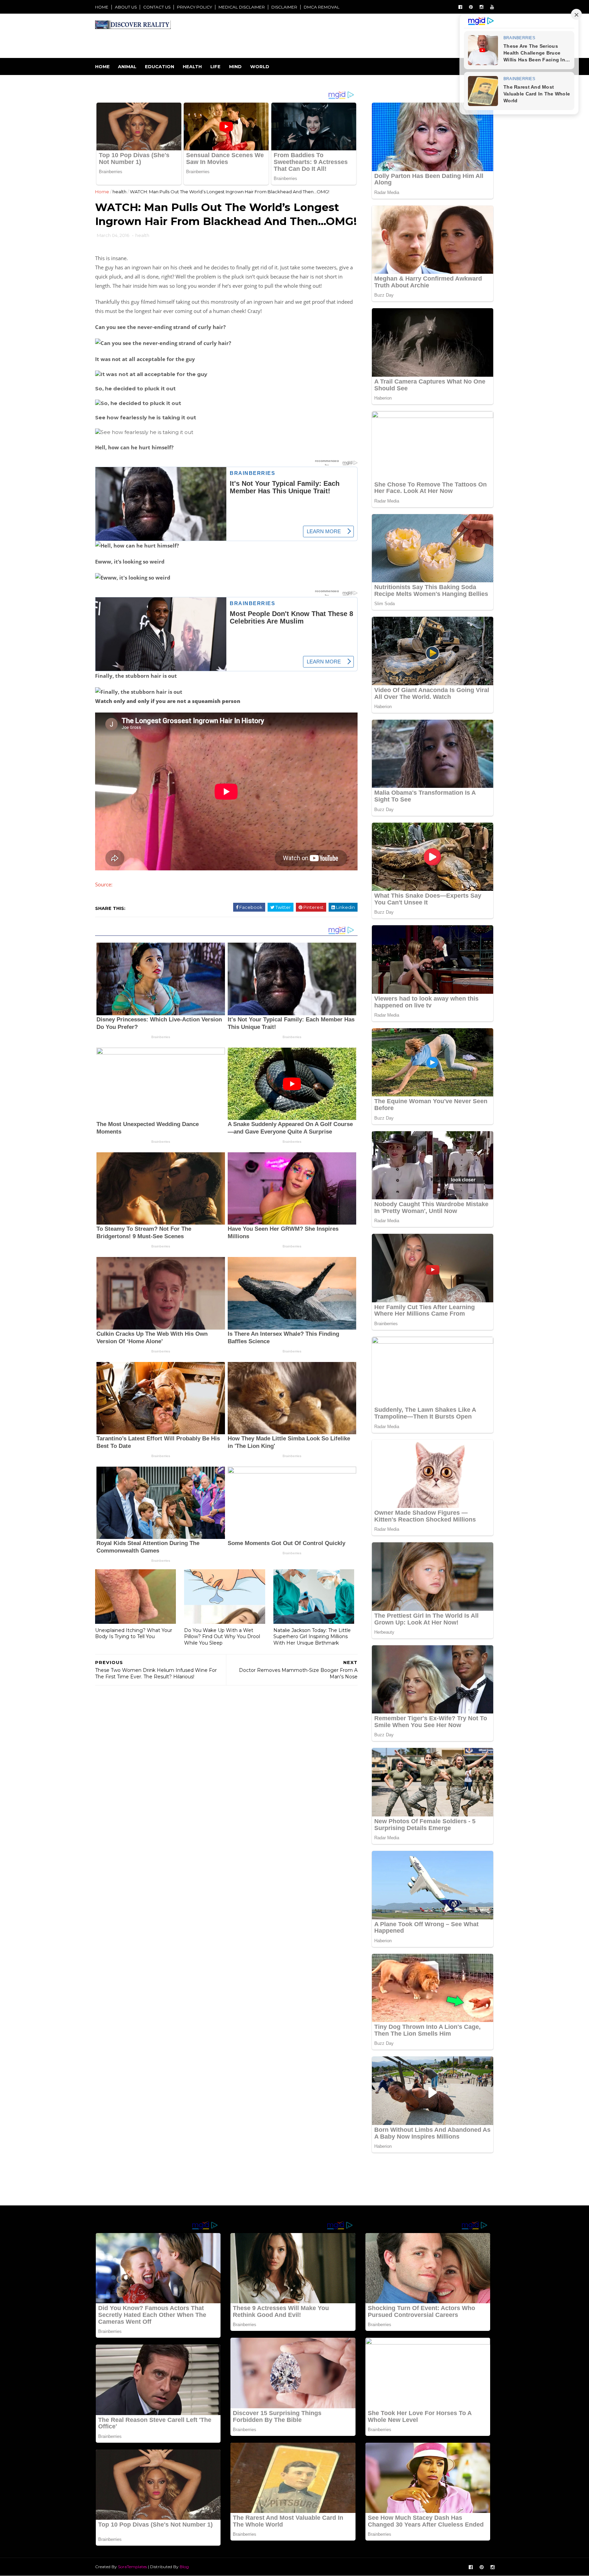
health (119, 192)
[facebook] (460, 7)
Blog (184, 2567)
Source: (104, 884)
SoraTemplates (132, 2567)
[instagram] (481, 7)
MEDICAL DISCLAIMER (242, 7)
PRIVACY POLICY (194, 7)
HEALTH (192, 66)
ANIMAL (127, 66)
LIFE (215, 66)
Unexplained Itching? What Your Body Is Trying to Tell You (134, 1634)
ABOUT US (126, 7)
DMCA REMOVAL (322, 7)
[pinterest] (471, 7)
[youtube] (492, 7)
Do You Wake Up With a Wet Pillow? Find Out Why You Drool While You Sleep (222, 1637)
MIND (235, 66)
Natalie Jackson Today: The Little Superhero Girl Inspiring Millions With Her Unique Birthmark (312, 1637)
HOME (102, 7)
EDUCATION (160, 66)
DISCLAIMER (284, 7)
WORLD (260, 66)
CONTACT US (157, 7)
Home (102, 66)
